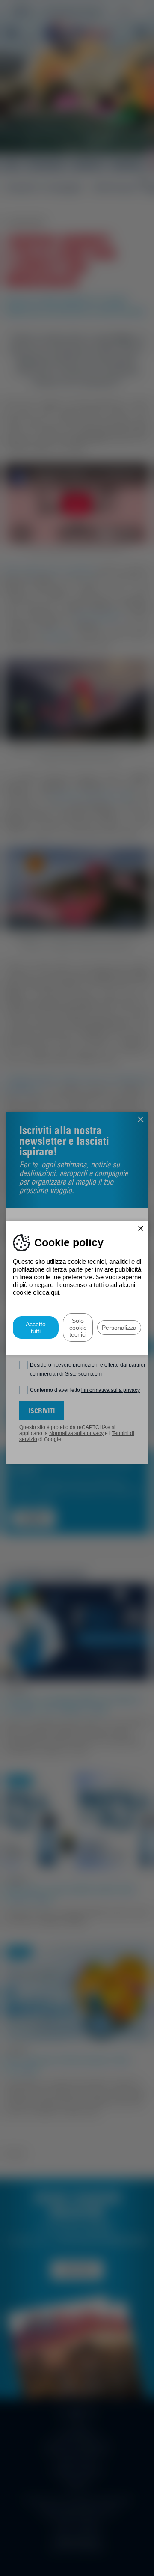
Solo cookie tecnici (78, 1328)
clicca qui (46, 1292)
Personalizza (119, 1328)
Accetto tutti (36, 1328)
